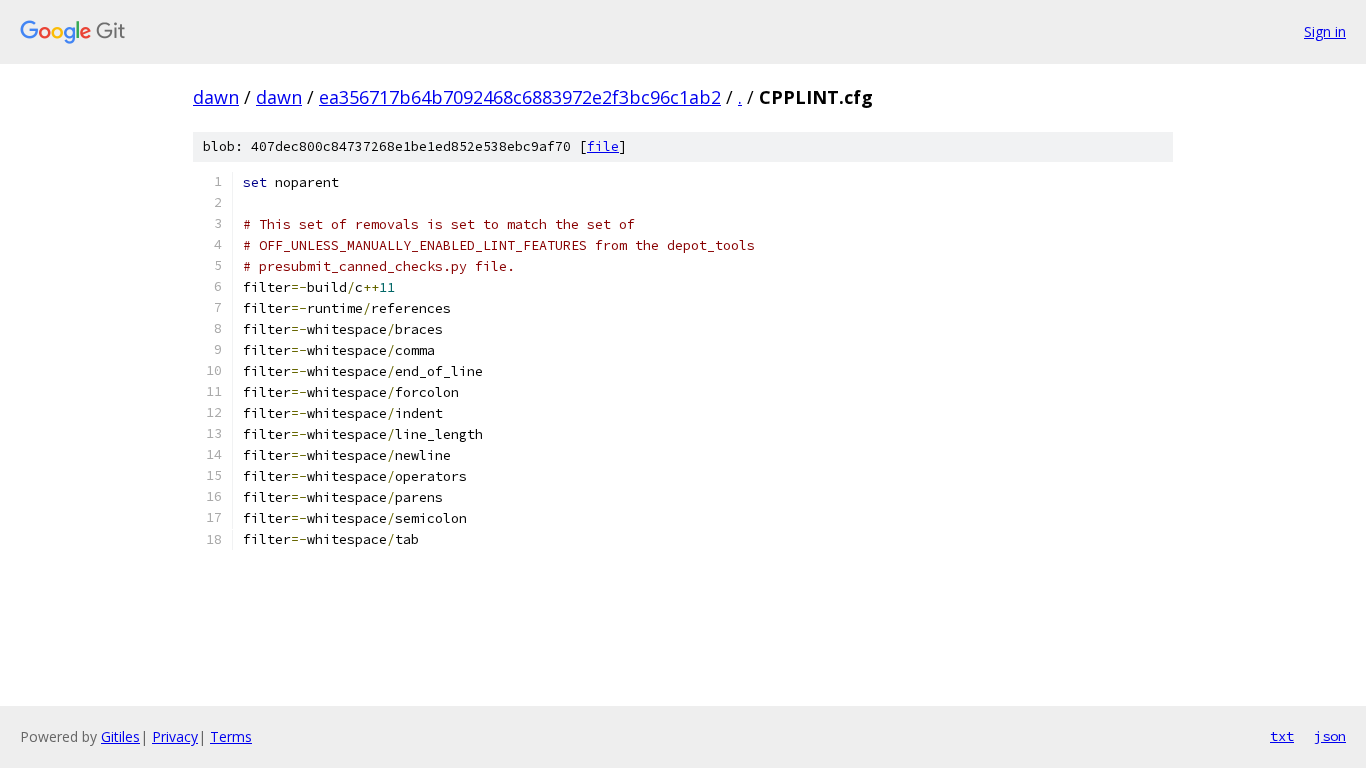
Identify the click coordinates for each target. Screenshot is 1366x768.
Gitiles (120, 736)
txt (1282, 736)
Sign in (1325, 31)
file (603, 146)
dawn (216, 97)
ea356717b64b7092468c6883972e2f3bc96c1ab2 (520, 97)
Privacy (175, 736)
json (1330, 736)
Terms (231, 736)
